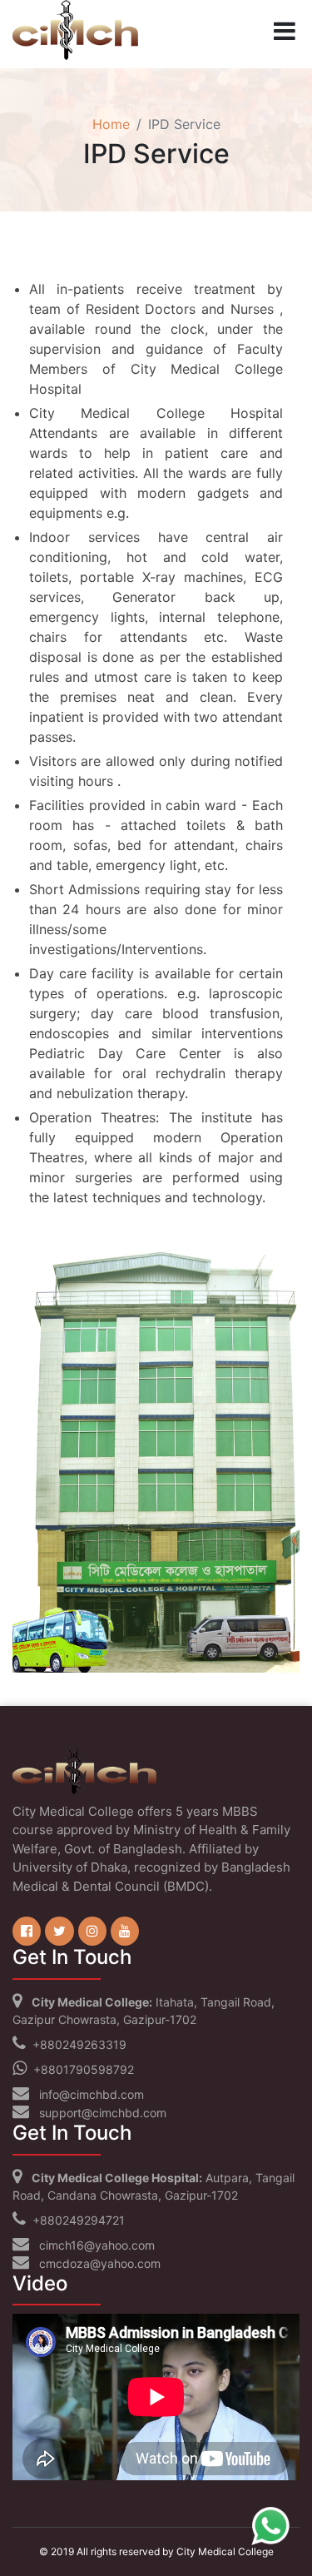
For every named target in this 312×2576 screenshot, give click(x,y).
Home (111, 124)
